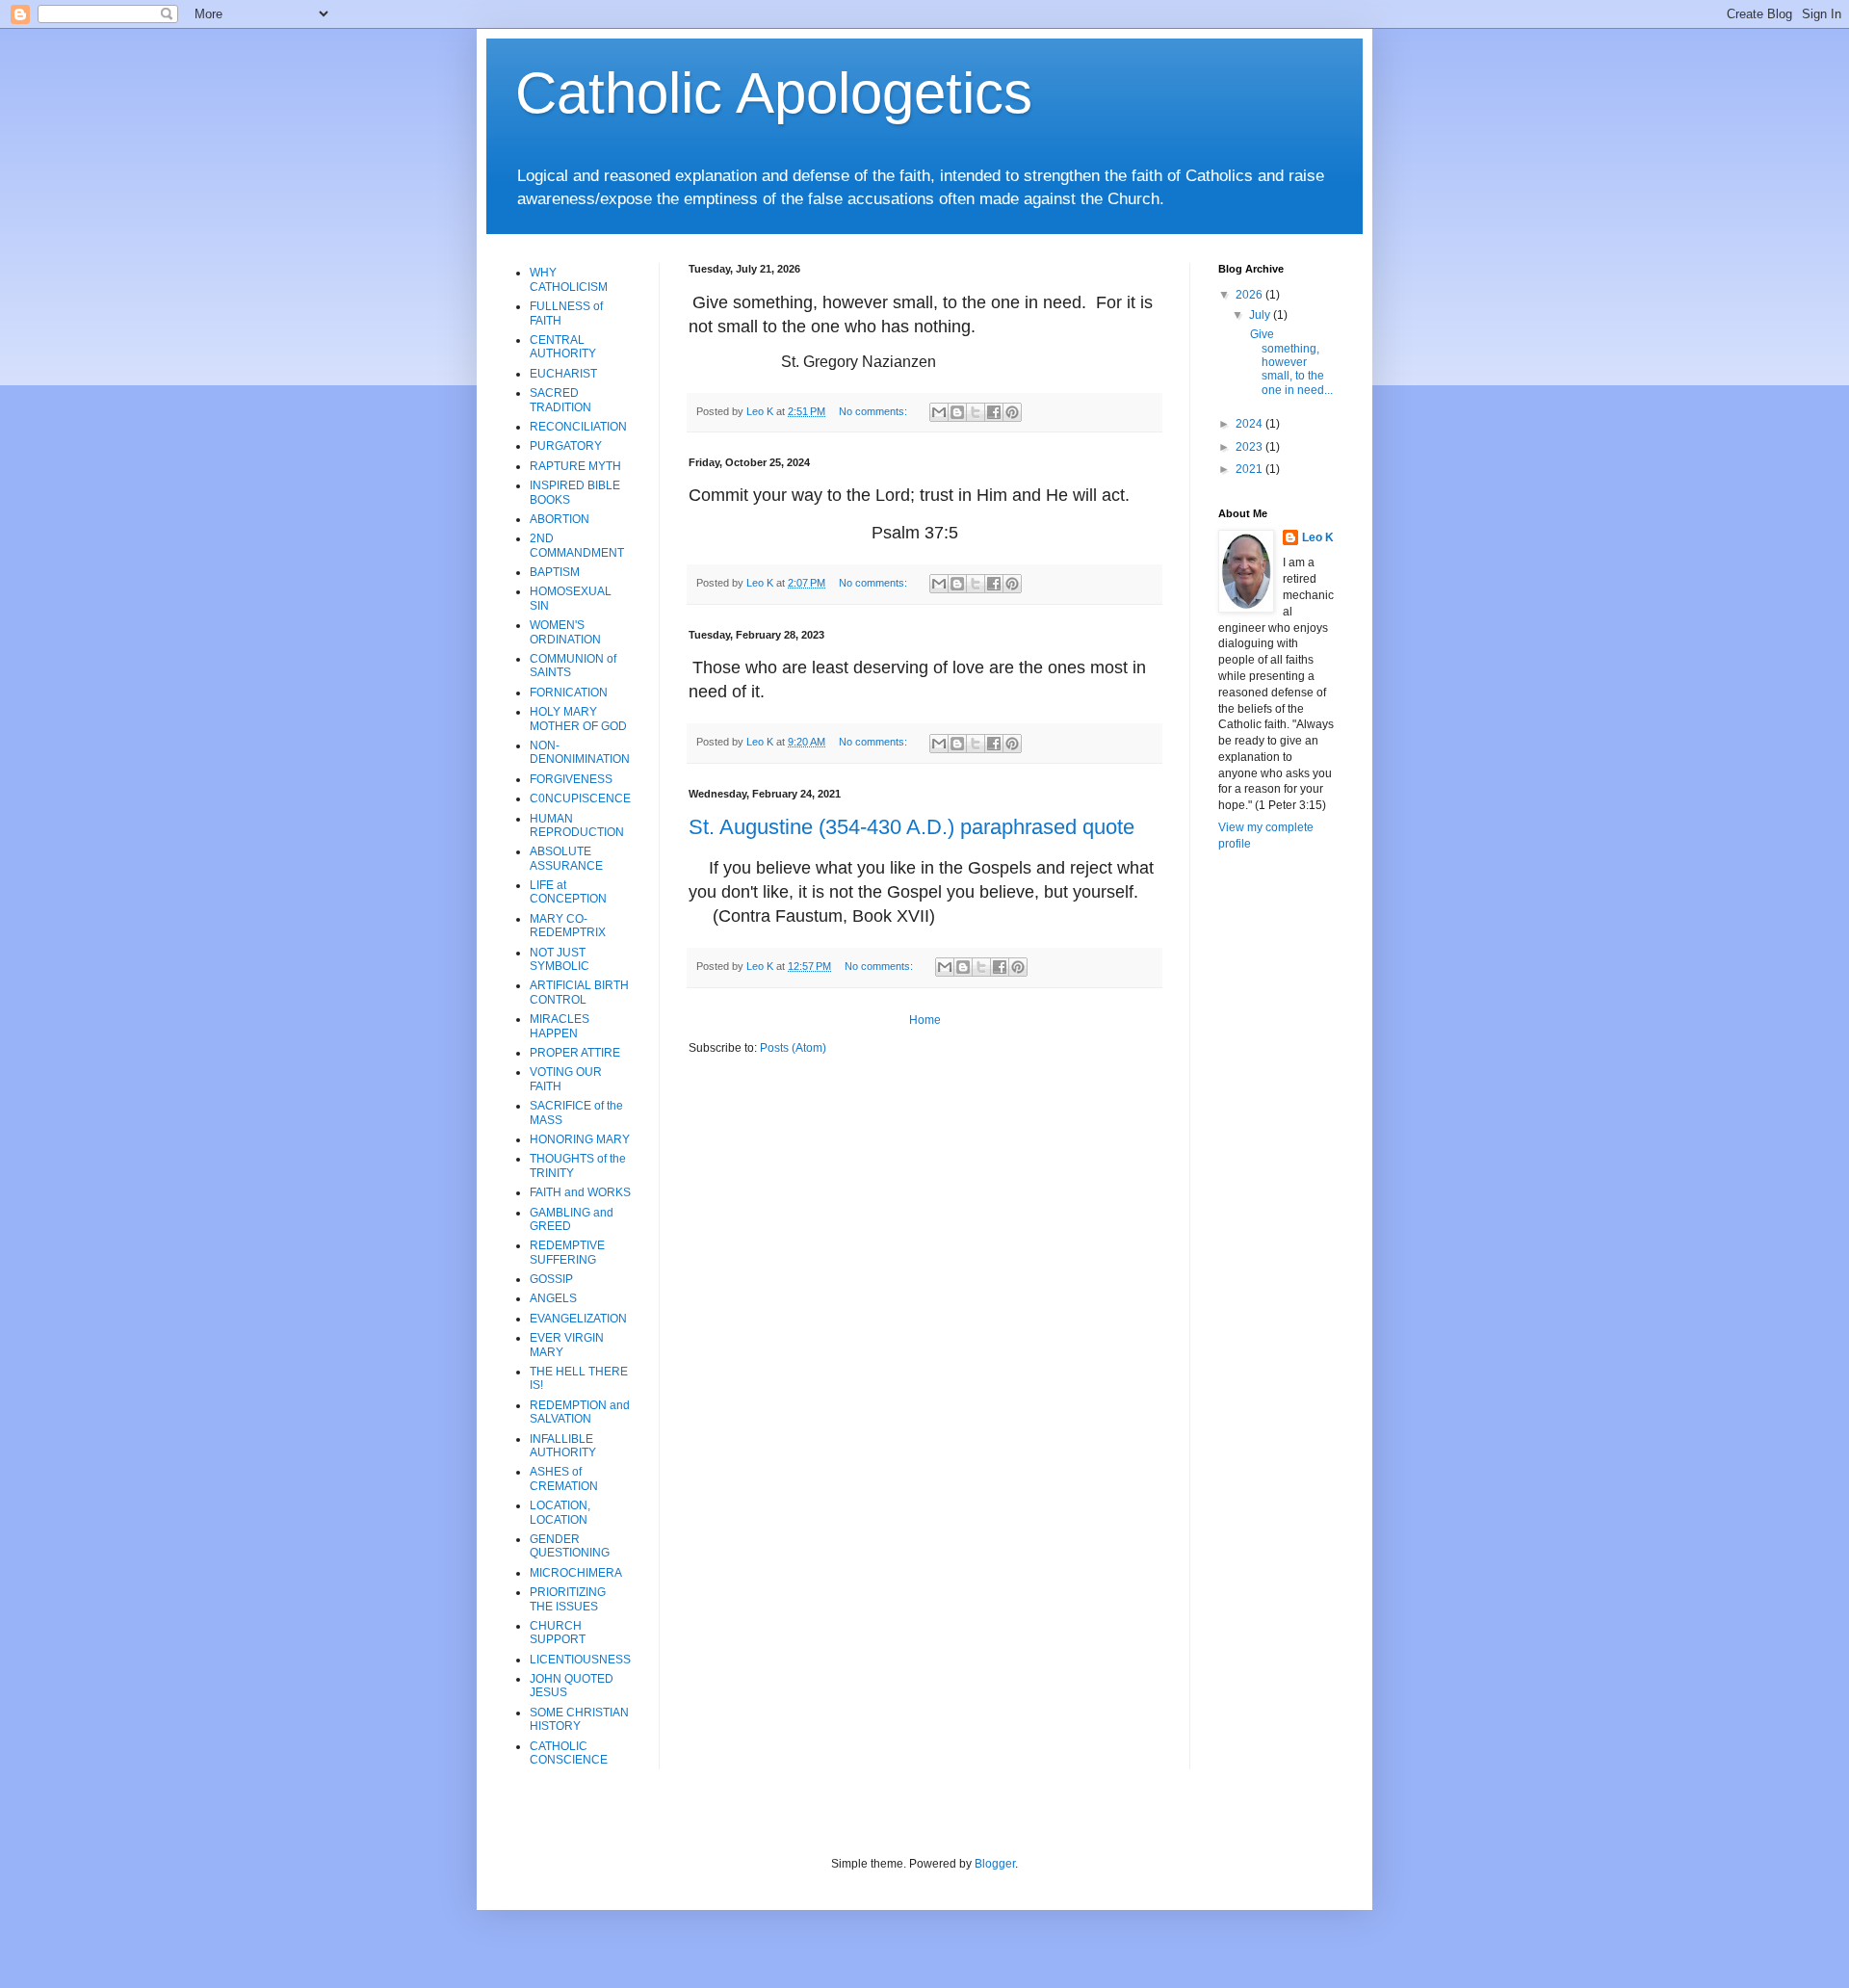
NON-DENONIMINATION (580, 752)
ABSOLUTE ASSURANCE (566, 858)
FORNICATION (569, 693)
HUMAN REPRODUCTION (577, 825)
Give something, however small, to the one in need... (1290, 362)
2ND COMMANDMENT (577, 545)
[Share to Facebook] (994, 412)
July (1261, 315)
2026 (1250, 295)
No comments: (874, 411)
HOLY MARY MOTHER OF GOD (578, 719)
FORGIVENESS (571, 779)
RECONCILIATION (578, 427)
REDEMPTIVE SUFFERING (567, 1252)
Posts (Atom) (793, 1048)
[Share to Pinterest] (1012, 412)
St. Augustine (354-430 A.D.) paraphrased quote (911, 827)
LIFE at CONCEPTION (568, 892)
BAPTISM (555, 572)
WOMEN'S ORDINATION (565, 632)
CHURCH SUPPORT (558, 1633)
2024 (1250, 424)
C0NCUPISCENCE (580, 798)
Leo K (1318, 537)
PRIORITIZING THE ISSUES (568, 1599)
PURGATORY (566, 446)
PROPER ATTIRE (575, 1053)
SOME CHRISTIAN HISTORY (579, 1719)
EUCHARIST (563, 374)
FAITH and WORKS (580, 1192)
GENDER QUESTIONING (570, 1546)
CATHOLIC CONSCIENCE (569, 1753)
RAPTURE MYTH (575, 466)
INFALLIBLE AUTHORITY (563, 1446)
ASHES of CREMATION (564, 1478)
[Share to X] (976, 412)
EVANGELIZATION (578, 1319)
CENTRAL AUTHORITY (563, 347)
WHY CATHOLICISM (569, 279)
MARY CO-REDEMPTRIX (568, 926)
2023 (1250, 447)
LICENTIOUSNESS (580, 1660)
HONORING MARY (580, 1139)
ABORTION (560, 519)
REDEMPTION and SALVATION (580, 1412)
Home (925, 1020)
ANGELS (553, 1298)
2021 (1250, 469)
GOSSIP (551, 1279)
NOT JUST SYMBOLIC (560, 959)
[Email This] (939, 412)
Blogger (995, 1864)
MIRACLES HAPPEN (560, 1026)
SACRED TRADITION (560, 400)
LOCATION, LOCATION (560, 1512)
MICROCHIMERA (576, 1573)
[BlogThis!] (957, 412)
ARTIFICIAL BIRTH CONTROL (579, 992)
